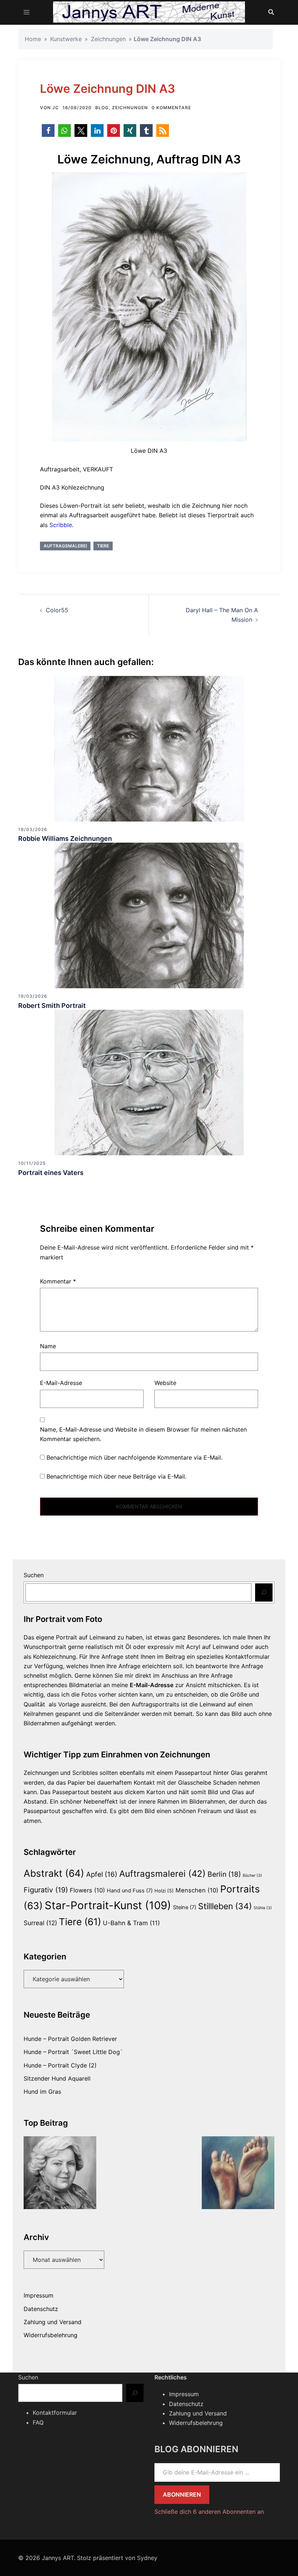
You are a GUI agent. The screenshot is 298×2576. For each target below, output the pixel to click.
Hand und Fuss (130, 1891)
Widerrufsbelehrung (51, 2335)
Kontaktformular (55, 2413)
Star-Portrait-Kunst (108, 1905)
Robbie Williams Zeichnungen (65, 838)
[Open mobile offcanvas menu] (27, 12)
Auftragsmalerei (65, 546)
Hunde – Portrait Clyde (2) (60, 2065)
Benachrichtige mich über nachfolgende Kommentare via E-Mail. (134, 1457)
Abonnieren (182, 2494)
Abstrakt (54, 1873)
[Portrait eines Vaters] (149, 1082)
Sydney (147, 2558)
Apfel (102, 1874)
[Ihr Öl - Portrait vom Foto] (60, 2173)
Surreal (40, 1923)
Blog (102, 108)
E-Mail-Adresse (61, 1383)
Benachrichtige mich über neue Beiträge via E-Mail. (116, 1476)
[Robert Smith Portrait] (149, 915)
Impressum (39, 2295)
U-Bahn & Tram (131, 1923)
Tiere (103, 546)
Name (48, 1346)
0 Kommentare (171, 108)
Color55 (57, 610)
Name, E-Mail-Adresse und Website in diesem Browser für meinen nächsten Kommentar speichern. (143, 1434)
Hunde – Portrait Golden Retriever (70, 2039)
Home (33, 39)
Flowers (87, 1890)
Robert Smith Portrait (52, 1006)
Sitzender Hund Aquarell (57, 2078)
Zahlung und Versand (53, 2322)
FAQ (38, 2422)
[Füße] (238, 2173)
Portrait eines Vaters (51, 1173)
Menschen (197, 1890)
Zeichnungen (108, 39)
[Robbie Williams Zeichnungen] (149, 748)
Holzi (164, 1891)
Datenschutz (41, 2309)
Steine (185, 1907)
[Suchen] (264, 1592)
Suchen (34, 1575)
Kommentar (58, 1281)
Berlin (224, 1874)
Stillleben (225, 1906)
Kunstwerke (66, 39)
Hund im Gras (42, 2092)
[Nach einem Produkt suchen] (271, 12)
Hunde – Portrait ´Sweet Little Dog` (73, 2052)
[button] (48, 130)
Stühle (263, 1908)
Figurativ (46, 1890)
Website (165, 1383)
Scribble (61, 525)
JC (56, 108)
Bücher (252, 1875)
